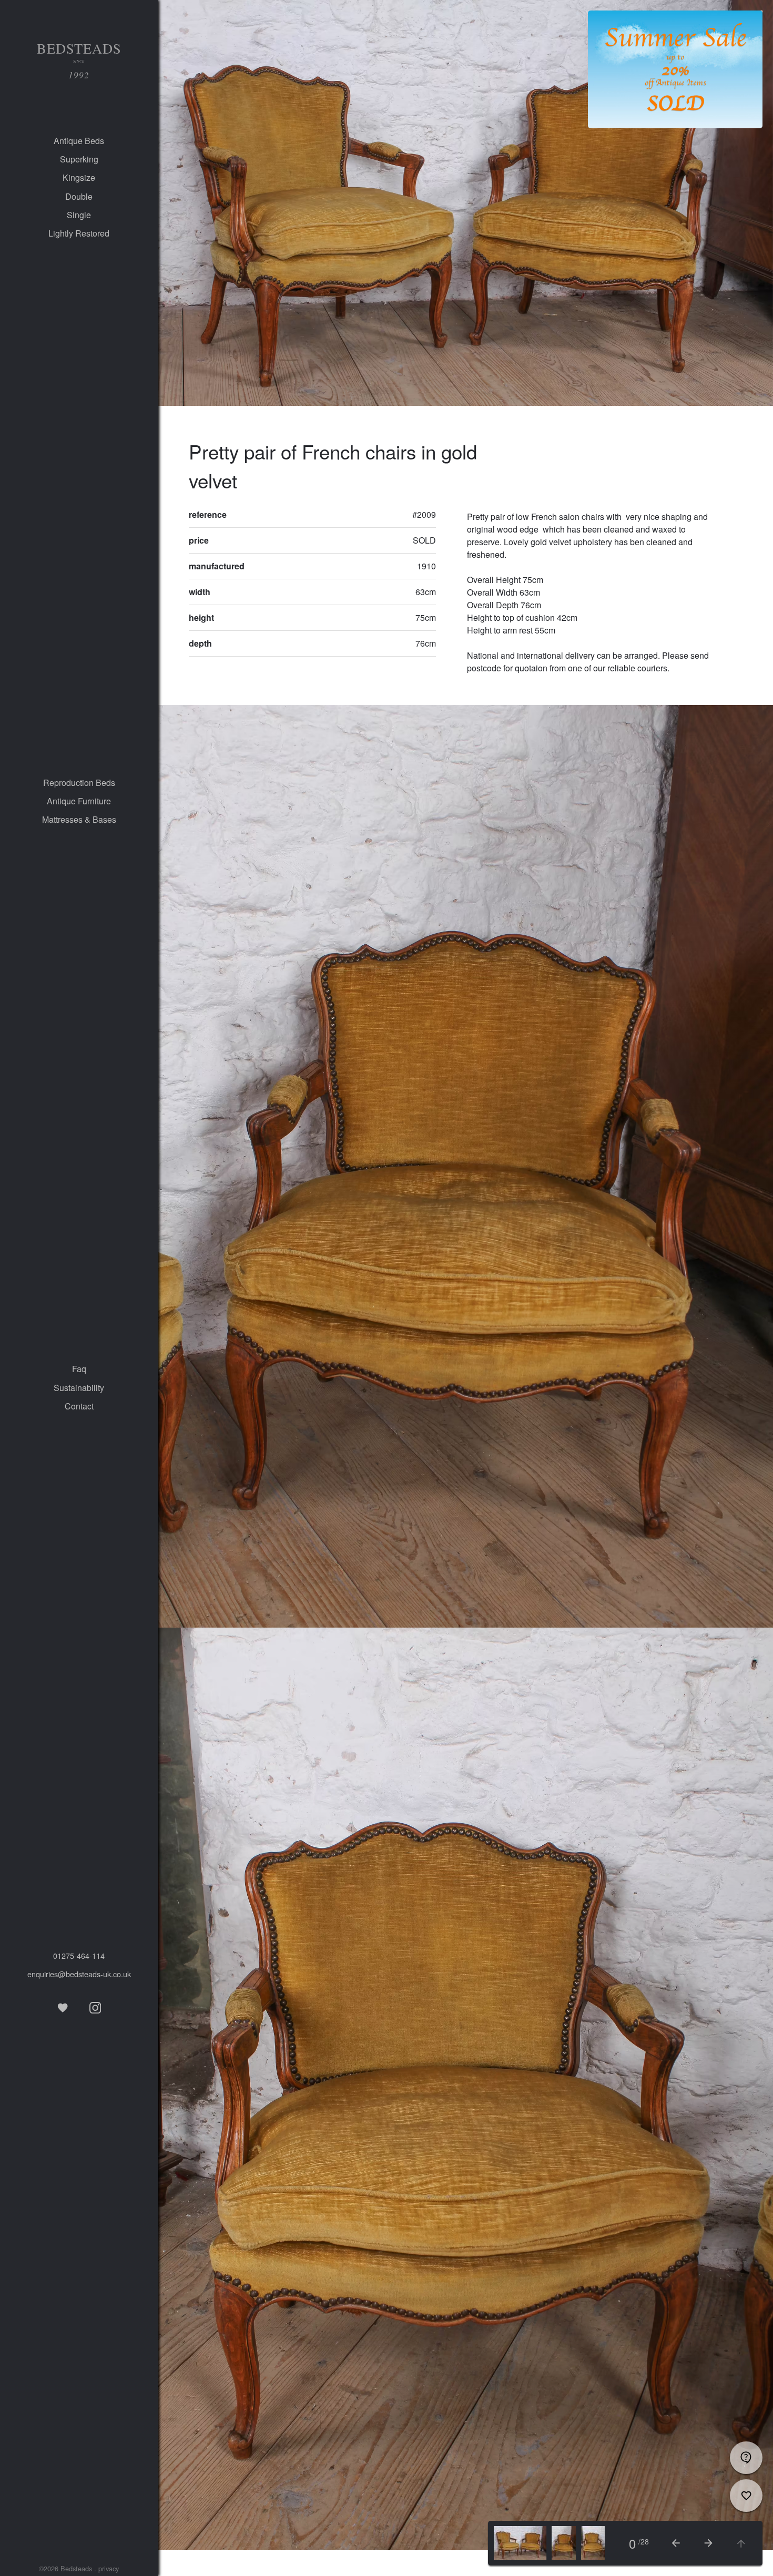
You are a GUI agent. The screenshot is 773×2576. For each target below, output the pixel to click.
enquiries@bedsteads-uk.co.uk (79, 1974)
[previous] (676, 2543)
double (79, 196)
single (79, 215)
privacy (109, 2568)
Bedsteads (79, 60)
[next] (708, 2543)
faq (79, 1369)
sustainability (79, 1388)
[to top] (741, 2543)
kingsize (79, 177)
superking (79, 159)
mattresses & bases (79, 819)
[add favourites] (746, 2496)
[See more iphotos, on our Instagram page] (95, 2008)
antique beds (79, 141)
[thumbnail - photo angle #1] (563, 2543)
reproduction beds (79, 783)
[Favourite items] (63, 2008)
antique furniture (79, 801)
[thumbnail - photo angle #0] (520, 2543)
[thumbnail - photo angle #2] (593, 2543)
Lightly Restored (79, 233)
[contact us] (746, 2458)
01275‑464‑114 (79, 1955)
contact (79, 1406)
